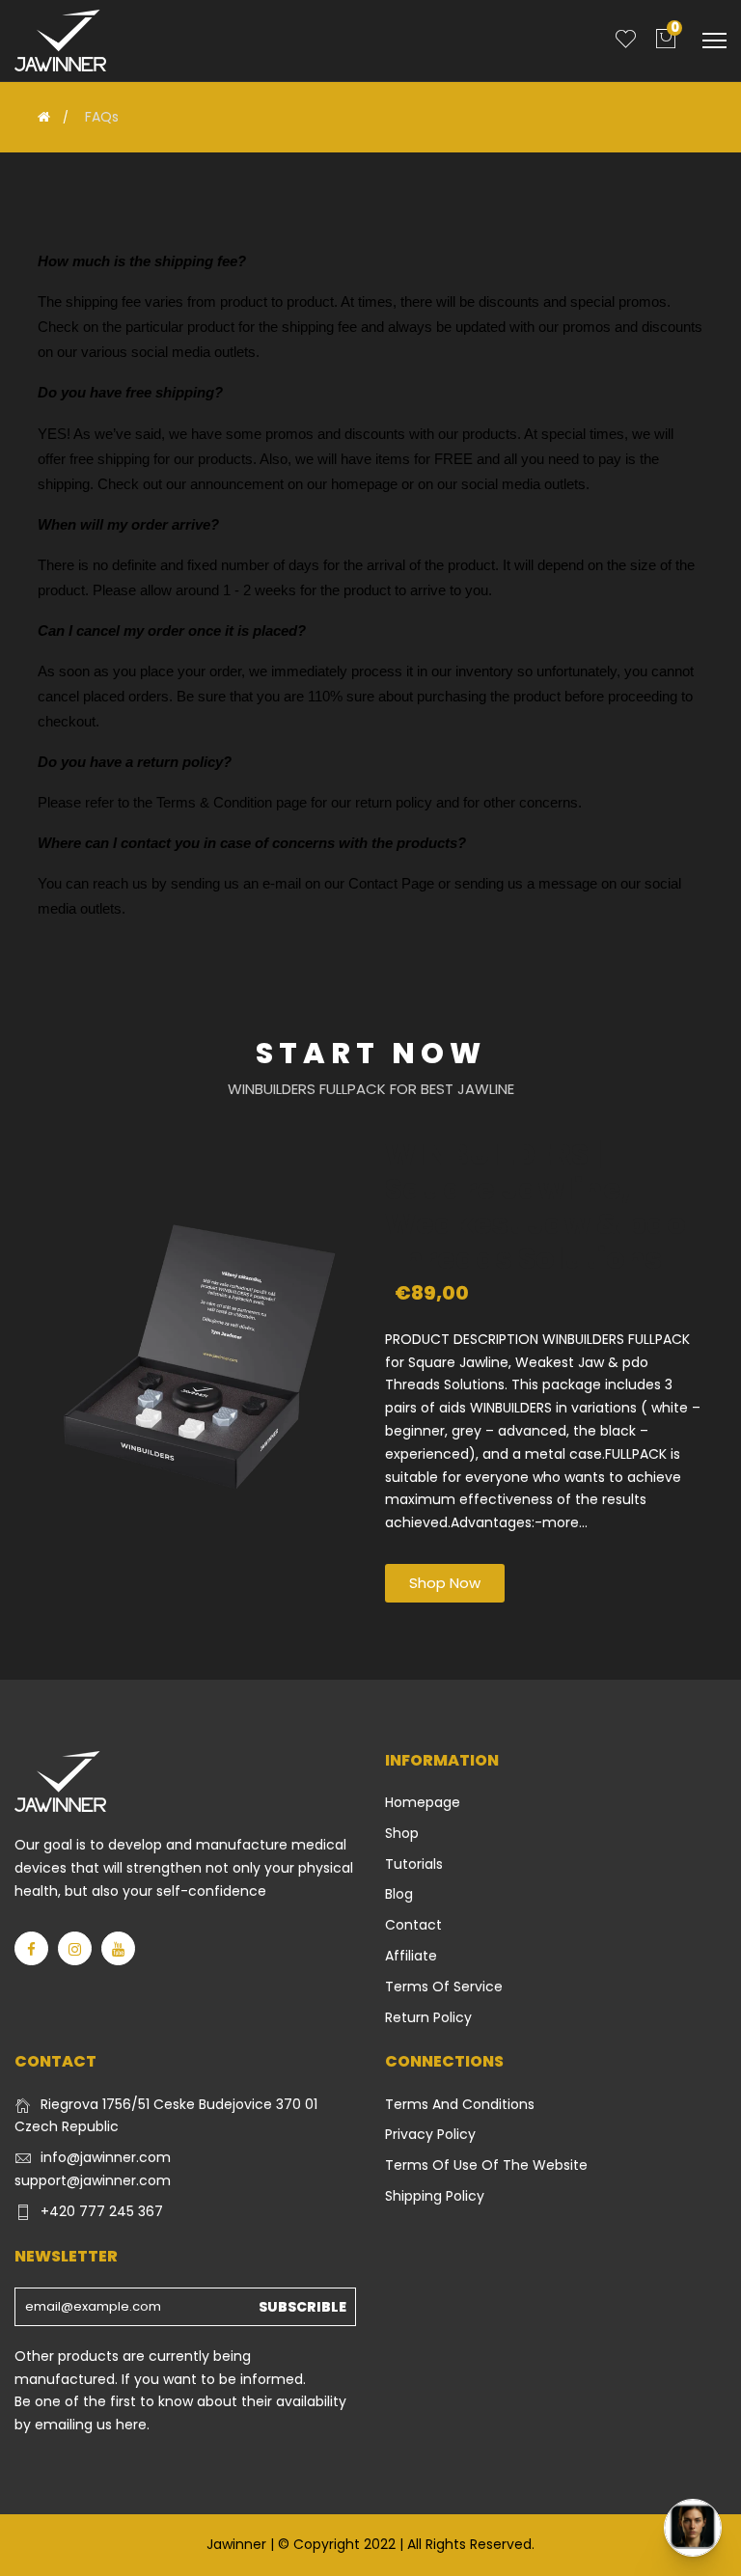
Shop (402, 1833)
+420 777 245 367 (102, 2211)
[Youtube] (118, 1948)
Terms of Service (444, 1987)
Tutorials (414, 1864)
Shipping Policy (435, 2196)
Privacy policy (430, 2134)
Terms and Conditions (460, 2104)
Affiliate (411, 1956)
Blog (399, 1894)
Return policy (428, 2017)
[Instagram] (75, 1948)
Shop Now (445, 1583)
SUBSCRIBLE (302, 2307)
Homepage (423, 1802)
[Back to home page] (44, 117)
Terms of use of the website (486, 2165)
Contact (413, 1925)
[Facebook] (31, 1948)
